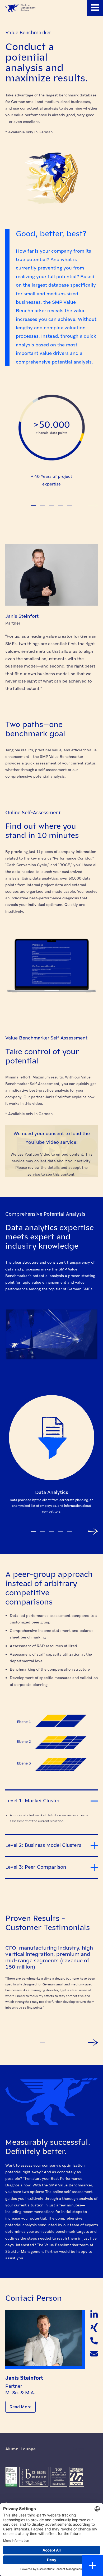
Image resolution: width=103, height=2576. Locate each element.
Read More (20, 2407)
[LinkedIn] (94, 2314)
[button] (95, 8)
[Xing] (94, 2328)
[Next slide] (93, 506)
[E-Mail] (94, 2354)
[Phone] (94, 2341)
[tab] (34, 506)
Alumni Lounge (20, 2449)
